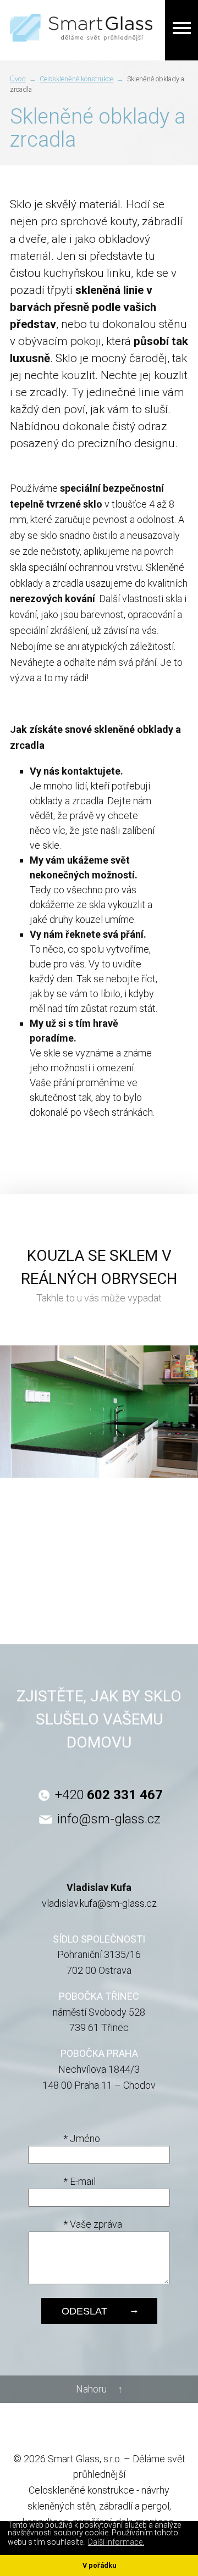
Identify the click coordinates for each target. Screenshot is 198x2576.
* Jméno (82, 2138)
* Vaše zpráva (93, 2224)
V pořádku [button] (99, 2565)
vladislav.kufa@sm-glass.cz (99, 1903)
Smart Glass (81, 13)
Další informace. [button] (116, 2542)
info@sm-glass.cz (109, 1819)
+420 (109, 1795)
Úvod (18, 79)
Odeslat (84, 2311)
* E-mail (79, 2181)
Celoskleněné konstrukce (76, 79)
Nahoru (91, 2389)
